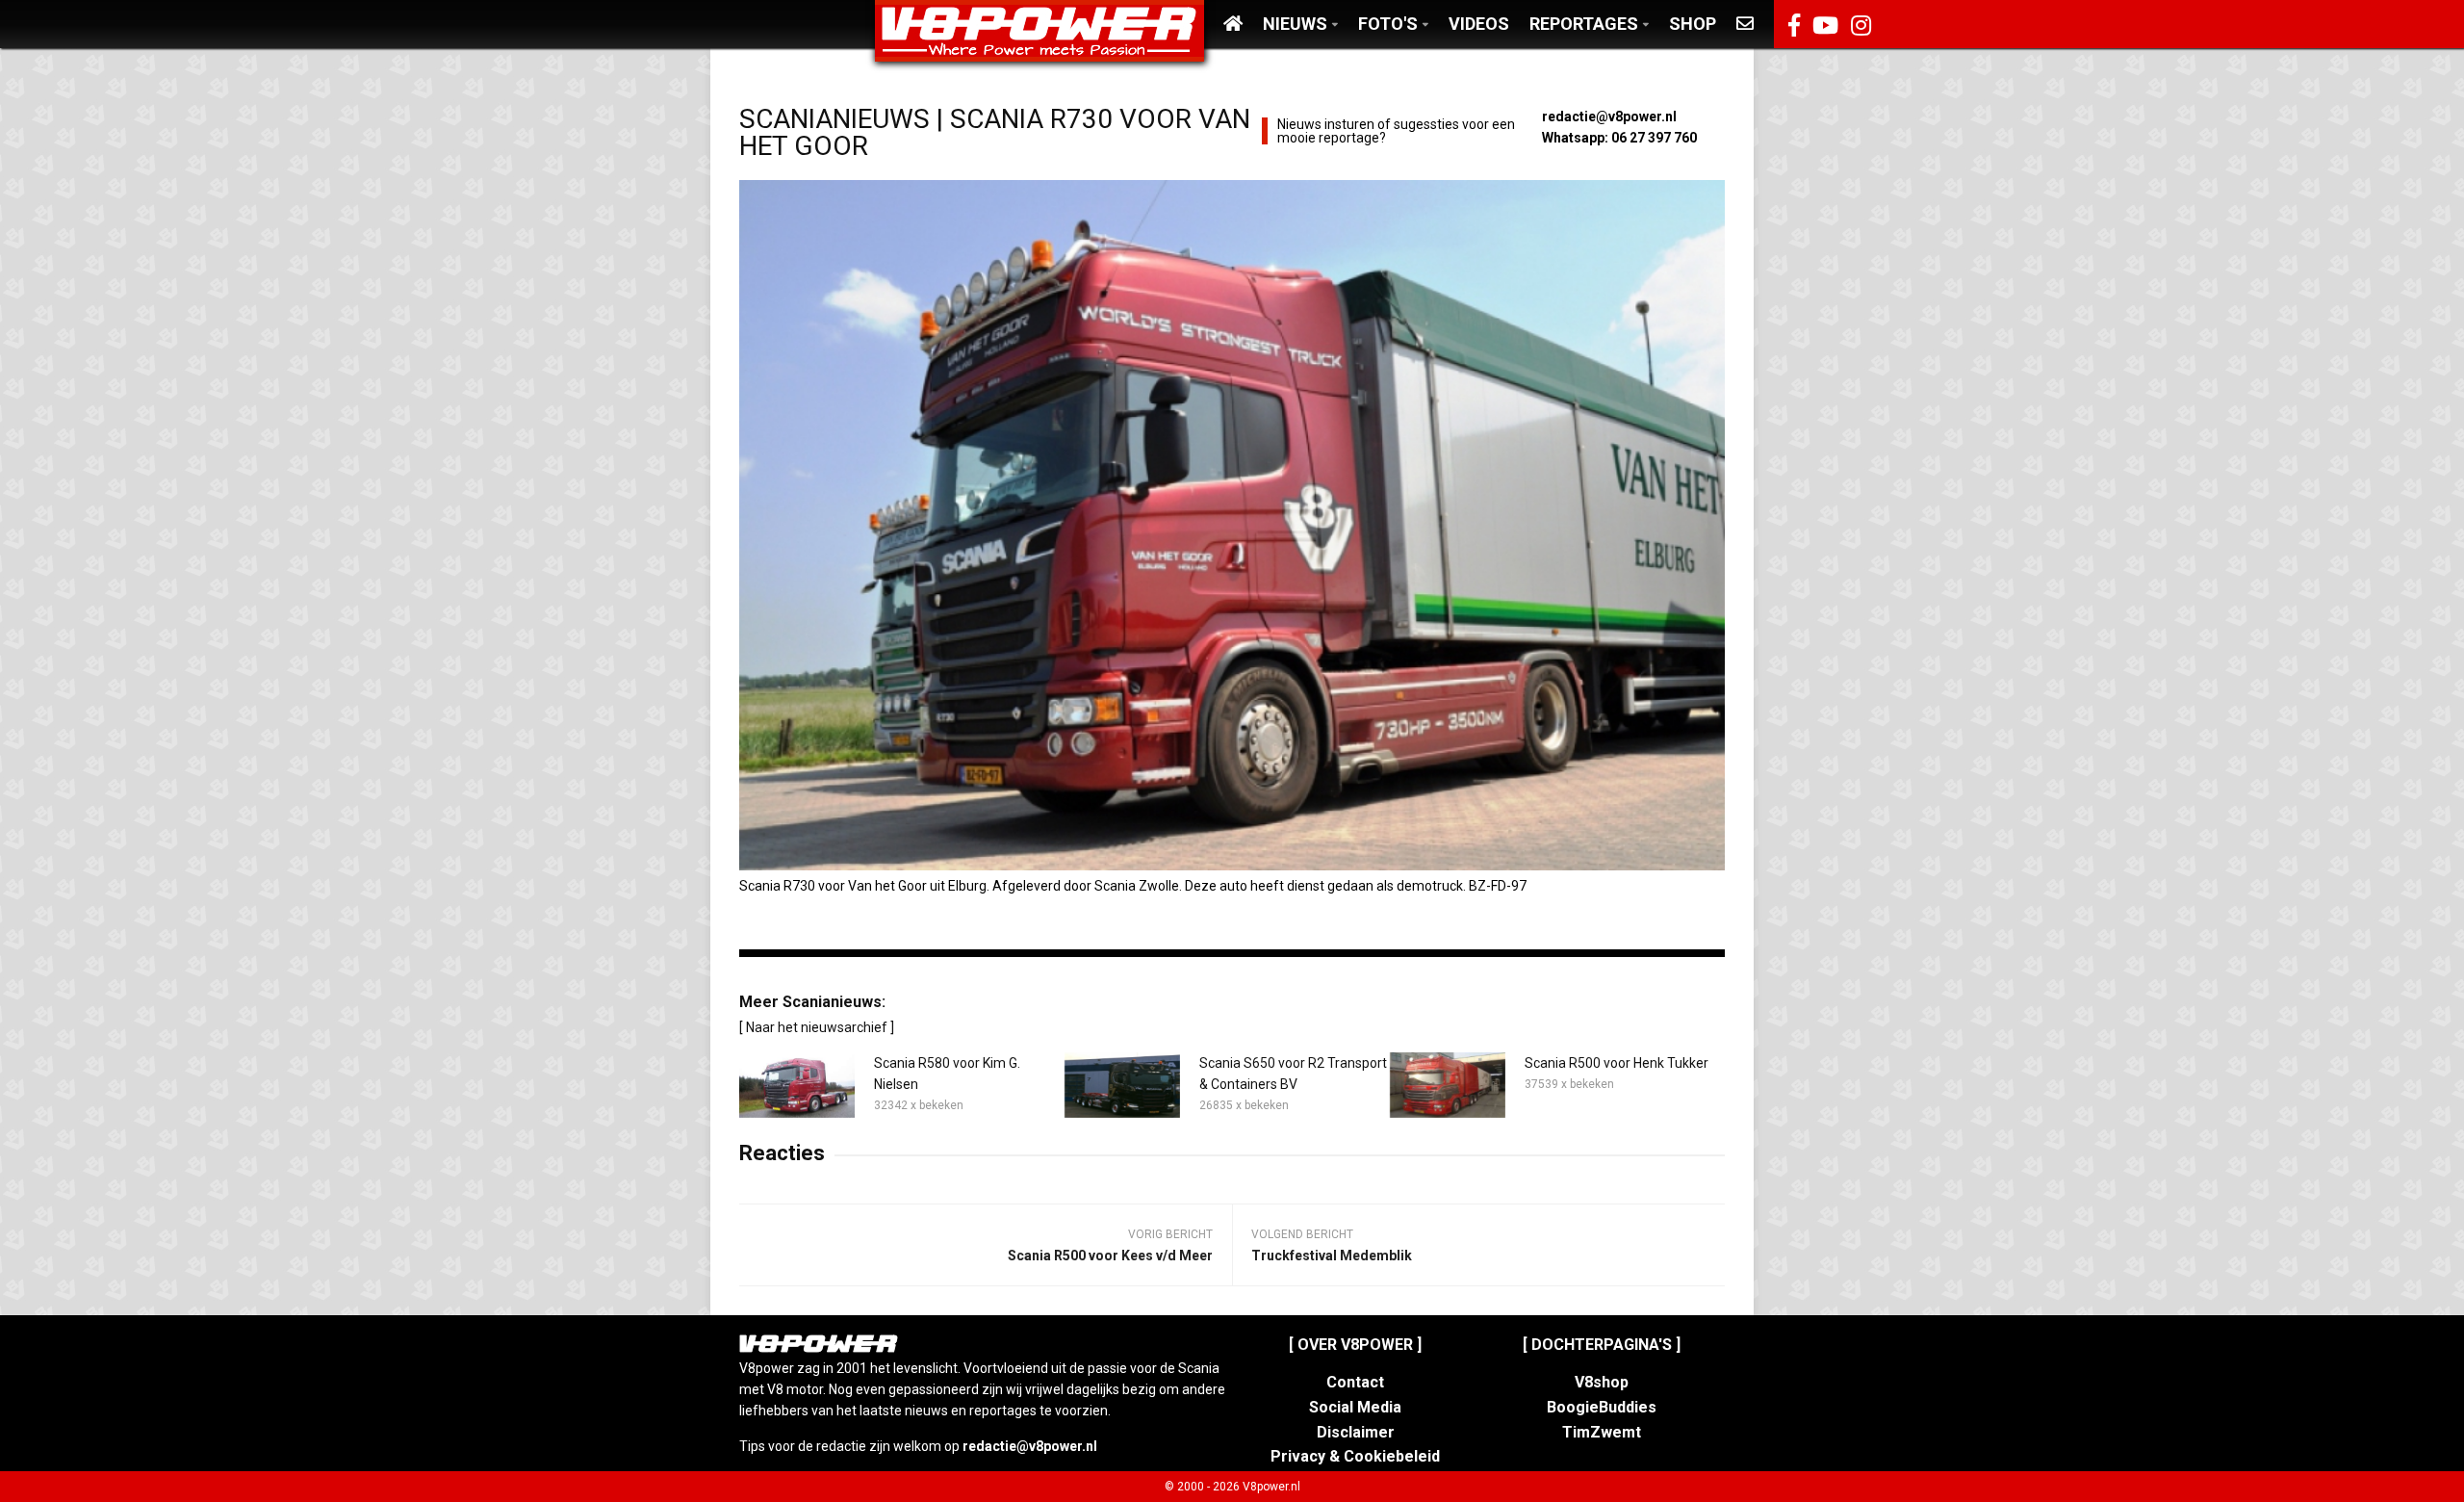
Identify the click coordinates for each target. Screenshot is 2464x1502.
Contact (1355, 1382)
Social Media (1355, 1407)
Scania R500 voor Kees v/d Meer (1110, 1256)
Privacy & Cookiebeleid (1355, 1456)
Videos (1479, 24)
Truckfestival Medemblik (1332, 1256)
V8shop (1602, 1382)
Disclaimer (1356, 1432)
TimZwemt (1602, 1432)
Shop (1693, 24)
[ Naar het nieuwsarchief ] (817, 1027)
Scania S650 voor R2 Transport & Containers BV (1293, 1074)
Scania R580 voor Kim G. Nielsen (947, 1074)
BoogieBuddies (1602, 1407)
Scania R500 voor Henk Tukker (1617, 1063)
